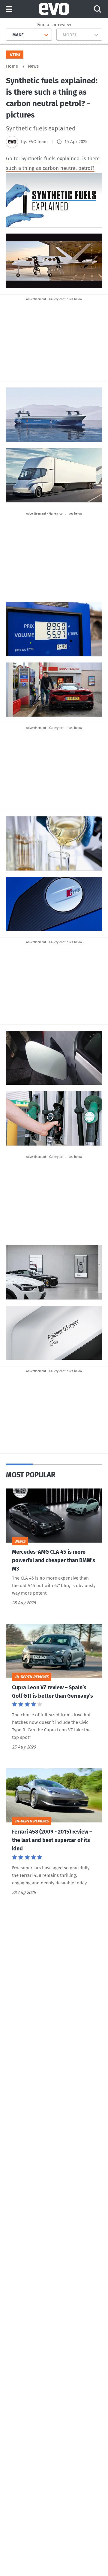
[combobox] (10, 35)
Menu (9, 9)
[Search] (97, 9)
